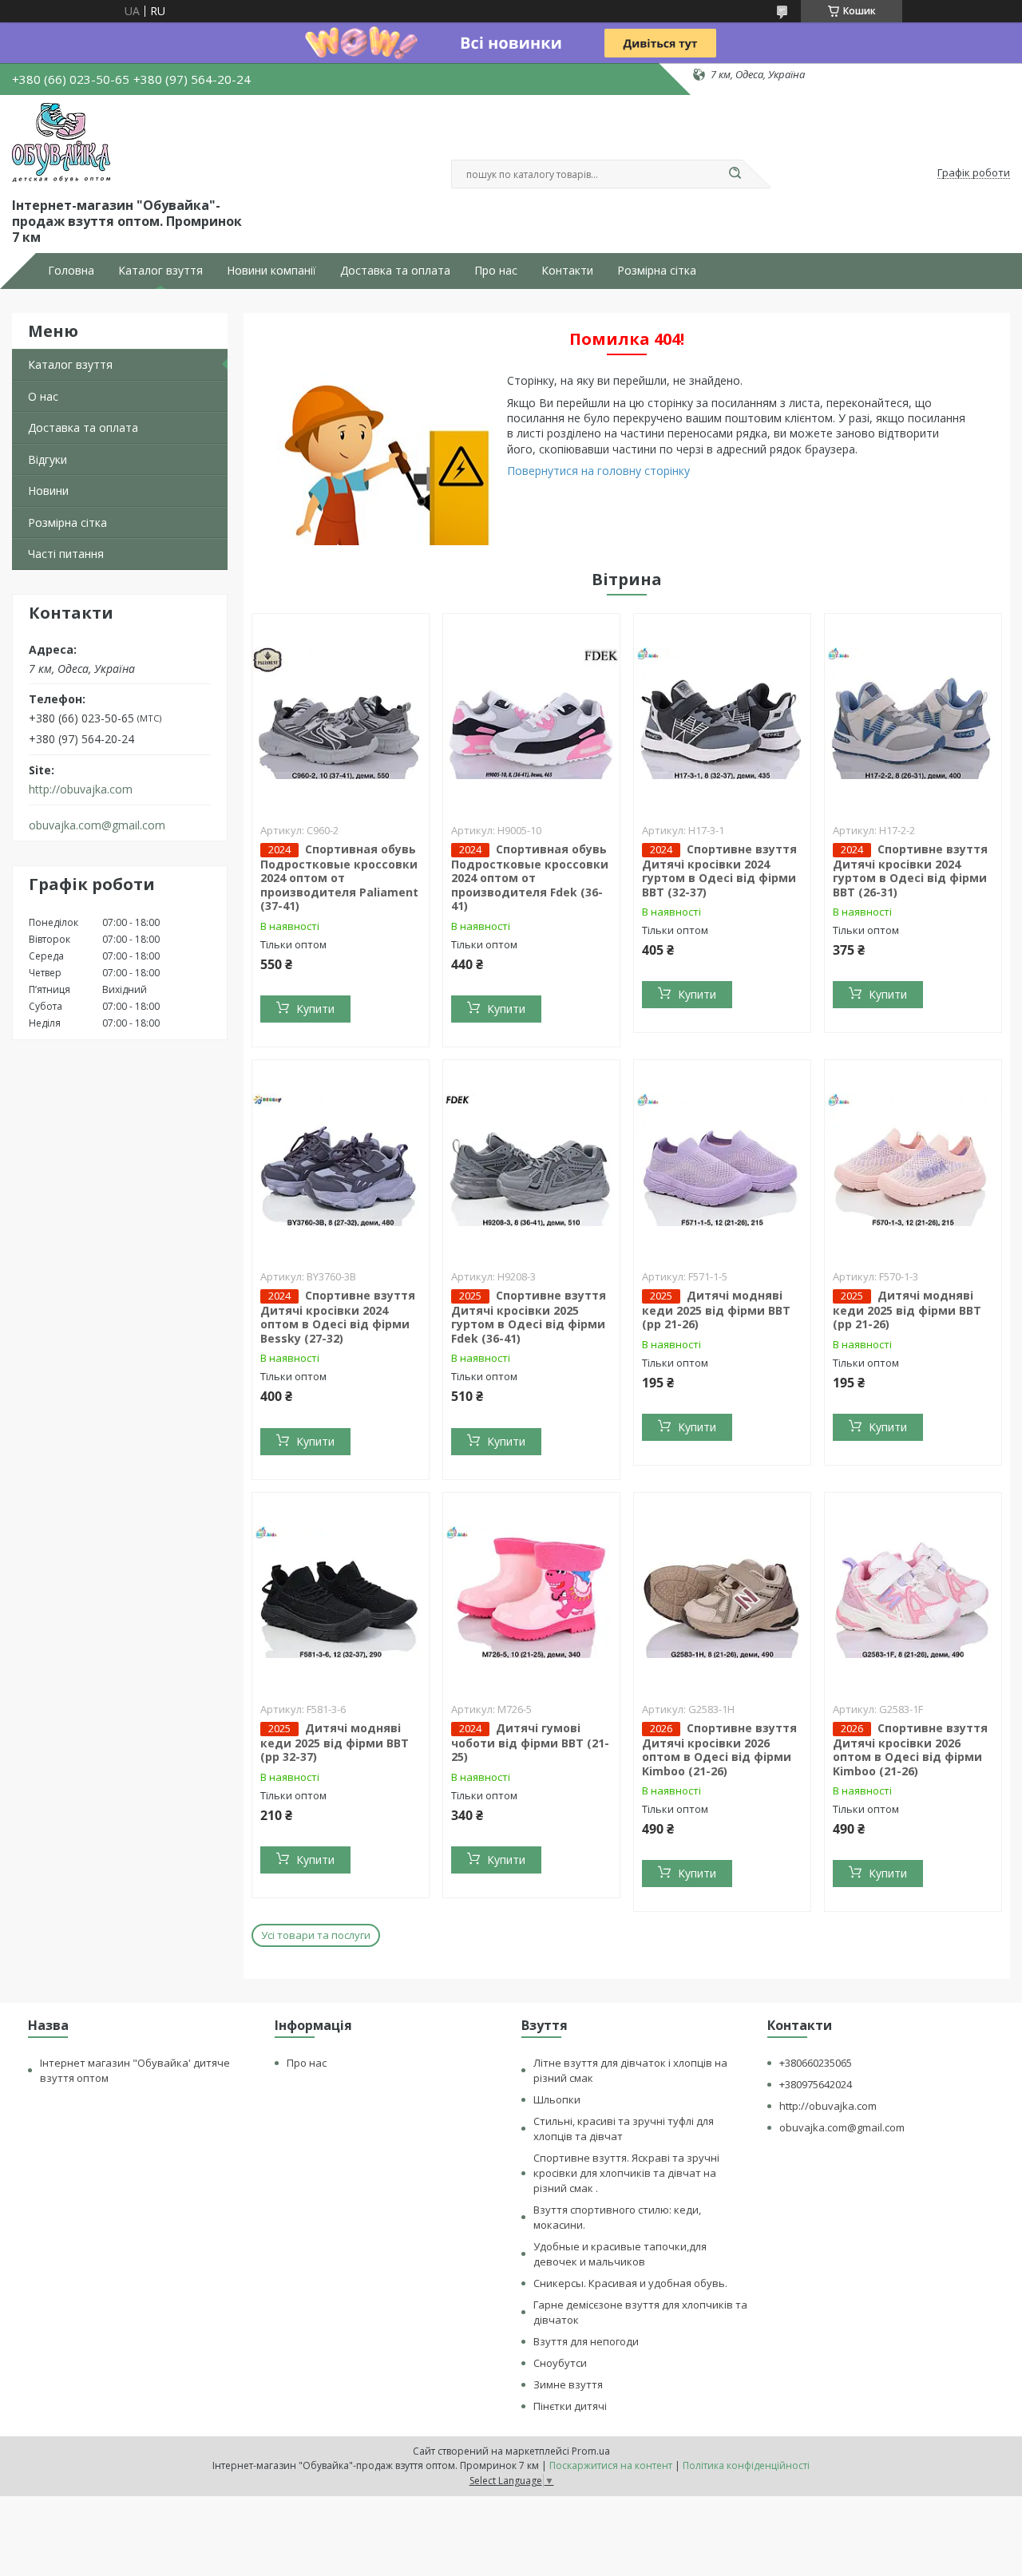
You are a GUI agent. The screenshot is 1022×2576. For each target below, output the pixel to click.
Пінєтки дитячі (570, 2406)
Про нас (496, 271)
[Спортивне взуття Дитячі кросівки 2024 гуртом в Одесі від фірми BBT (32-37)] (722, 714)
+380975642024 (816, 2084)
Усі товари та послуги (316, 1935)
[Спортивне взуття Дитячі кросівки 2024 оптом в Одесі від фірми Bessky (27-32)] (341, 1160)
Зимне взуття (568, 2384)
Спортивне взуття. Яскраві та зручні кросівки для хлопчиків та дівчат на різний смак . (626, 2173)
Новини (48, 491)
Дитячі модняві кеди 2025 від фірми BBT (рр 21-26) (716, 1310)
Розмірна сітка (657, 271)
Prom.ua (591, 2451)
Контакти (567, 271)
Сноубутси (560, 2363)
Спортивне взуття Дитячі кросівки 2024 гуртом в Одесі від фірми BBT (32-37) (719, 871)
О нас (43, 396)
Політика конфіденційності (746, 2465)
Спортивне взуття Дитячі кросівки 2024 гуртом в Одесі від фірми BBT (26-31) (910, 871)
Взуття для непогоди (586, 2341)
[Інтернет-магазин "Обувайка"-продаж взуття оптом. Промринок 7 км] (61, 143)
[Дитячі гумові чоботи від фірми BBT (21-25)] (531, 1593)
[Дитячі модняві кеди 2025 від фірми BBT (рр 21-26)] (722, 1160)
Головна (71, 271)
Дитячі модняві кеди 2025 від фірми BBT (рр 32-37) (335, 1743)
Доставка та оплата (395, 271)
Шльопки (557, 2099)
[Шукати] (735, 174)
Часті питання (66, 554)
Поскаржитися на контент (611, 2465)
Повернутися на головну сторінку (598, 471)
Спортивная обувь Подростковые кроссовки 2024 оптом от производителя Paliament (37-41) (339, 878)
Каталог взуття (160, 271)
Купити (315, 1009)
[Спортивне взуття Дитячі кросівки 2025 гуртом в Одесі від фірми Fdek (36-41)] (531, 1160)
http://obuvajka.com (81, 789)
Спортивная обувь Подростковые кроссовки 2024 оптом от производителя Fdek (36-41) (530, 878)
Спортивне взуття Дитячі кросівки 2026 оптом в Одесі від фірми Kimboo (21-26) (719, 1749)
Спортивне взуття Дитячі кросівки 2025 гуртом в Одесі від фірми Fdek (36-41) (529, 1317)
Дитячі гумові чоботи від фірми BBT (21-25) (530, 1743)
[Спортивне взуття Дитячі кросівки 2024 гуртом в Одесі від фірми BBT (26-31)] (913, 714)
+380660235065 (816, 2063)
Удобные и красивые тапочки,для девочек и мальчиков (620, 2254)
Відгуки (48, 459)
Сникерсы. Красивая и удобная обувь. (630, 2283)
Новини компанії (271, 271)
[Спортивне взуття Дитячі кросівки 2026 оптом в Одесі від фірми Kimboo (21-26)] (722, 1593)
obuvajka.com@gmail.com (97, 825)
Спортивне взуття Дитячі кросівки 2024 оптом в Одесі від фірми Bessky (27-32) (338, 1317)
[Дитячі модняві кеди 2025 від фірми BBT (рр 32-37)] (341, 1593)
